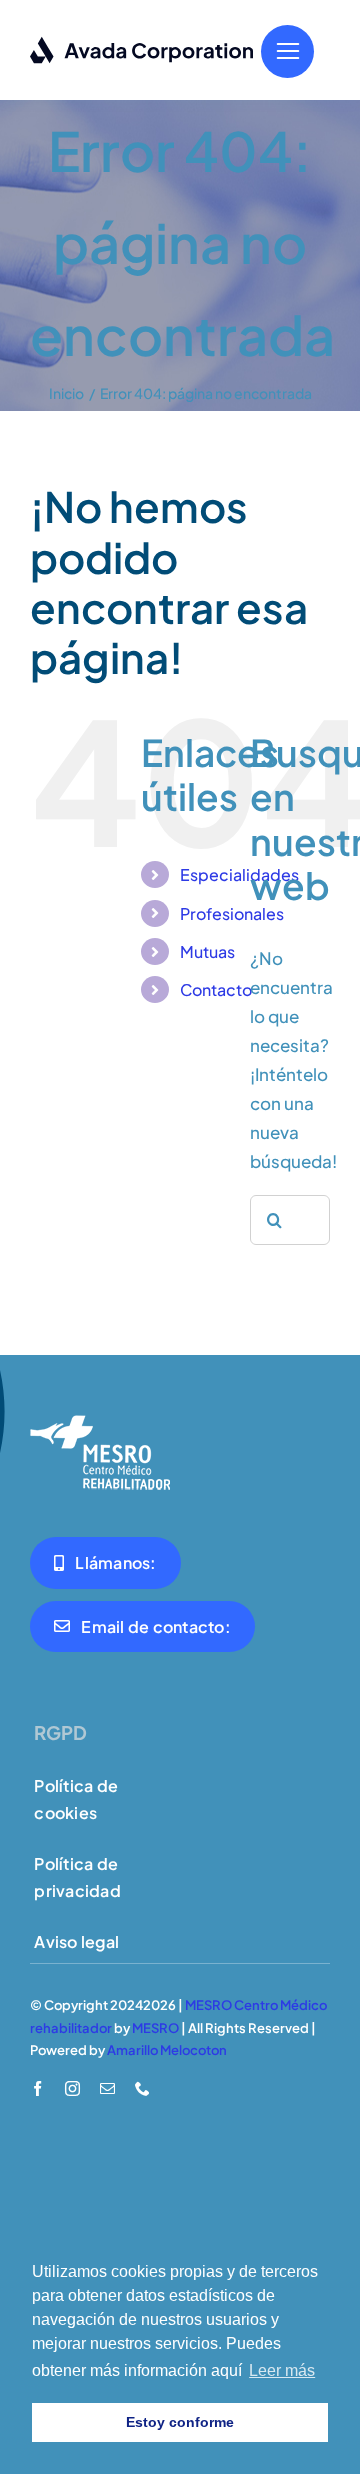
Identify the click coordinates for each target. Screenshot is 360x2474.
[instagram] (72, 2088)
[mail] (107, 2088)
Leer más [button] (282, 2370)
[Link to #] (287, 51)
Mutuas (207, 951)
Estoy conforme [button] (180, 2422)
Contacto (216, 989)
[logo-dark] (142, 44)
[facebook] (37, 2088)
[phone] (142, 2088)
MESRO (155, 2028)
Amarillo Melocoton (167, 2050)
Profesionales (232, 913)
